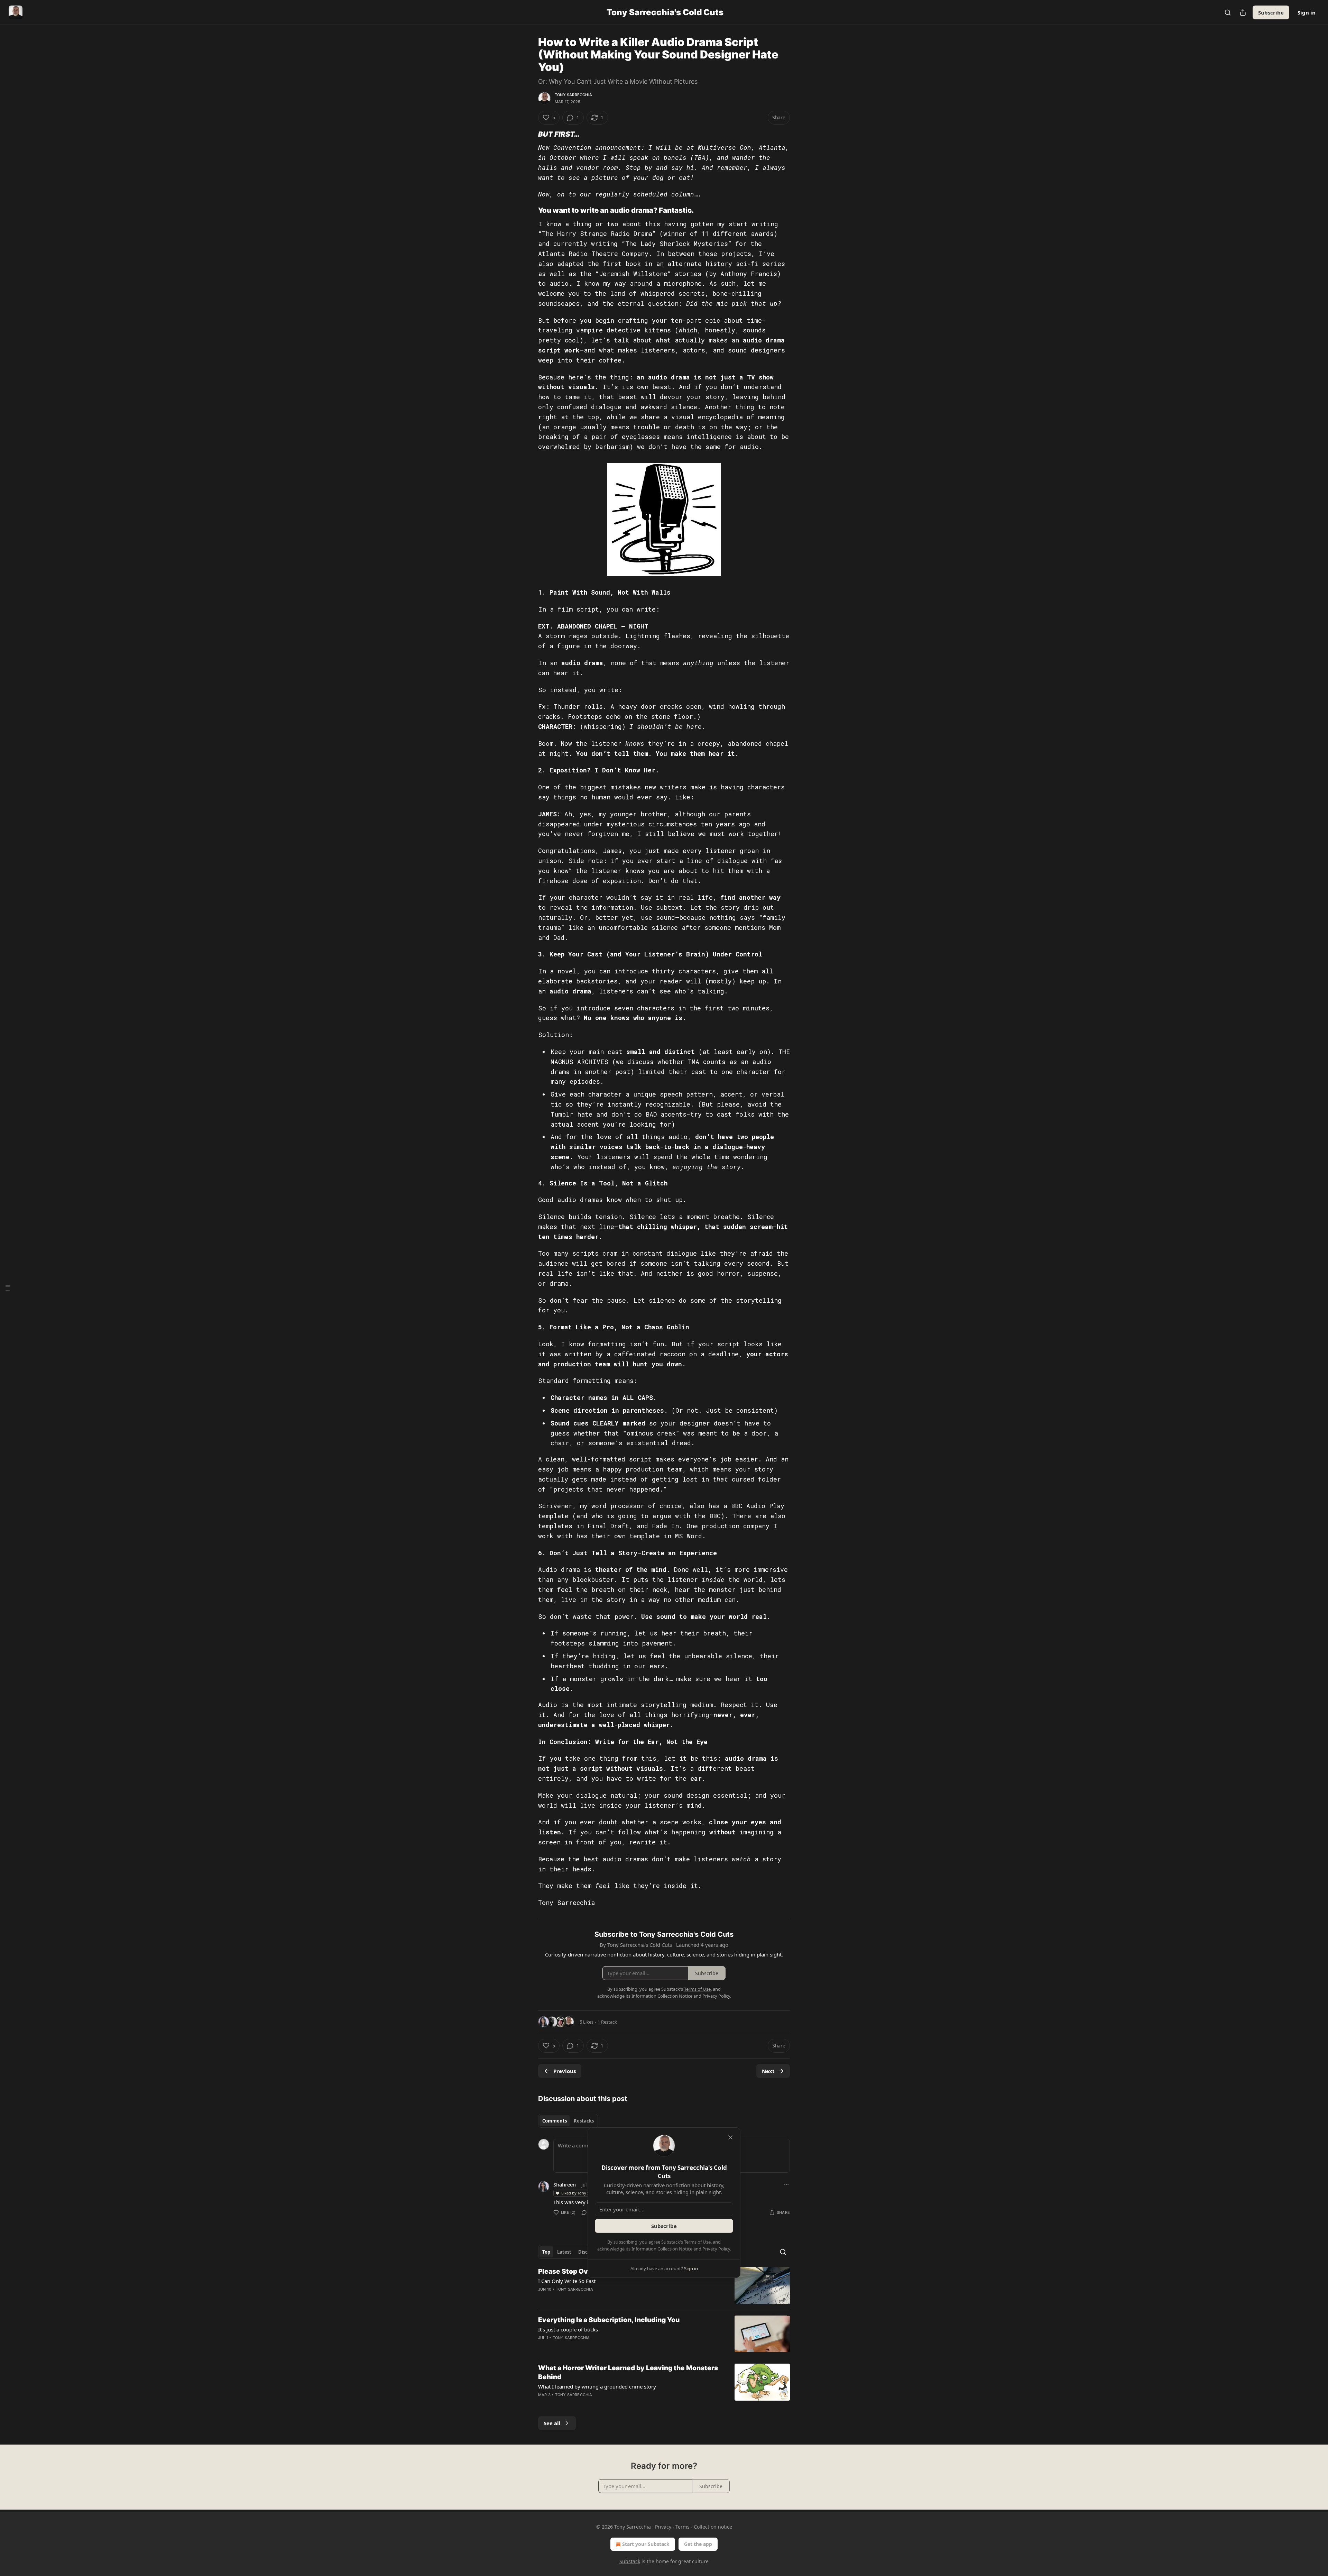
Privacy (663, 2527)
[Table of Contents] (8, 1288)
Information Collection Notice (662, 2249)
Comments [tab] (555, 2121)
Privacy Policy (716, 2249)
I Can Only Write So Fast (567, 2281)
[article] (664, 2286)
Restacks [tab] (584, 2121)
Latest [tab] (564, 2252)
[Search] (1228, 12)
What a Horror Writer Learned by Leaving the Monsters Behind (628, 2372)
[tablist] (568, 2121)
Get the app (698, 2544)
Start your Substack (646, 2544)
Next (768, 2071)
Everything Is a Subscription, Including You (609, 2320)
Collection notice (713, 2527)
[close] (730, 2137)
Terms (683, 2527)
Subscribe (1271, 12)
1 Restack (607, 2022)
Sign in (1307, 12)
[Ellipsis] (786, 2184)
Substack (630, 2561)
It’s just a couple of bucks (568, 2329)
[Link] (528, 134)
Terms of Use (697, 2242)
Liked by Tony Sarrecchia (584, 2193)
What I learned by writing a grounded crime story (597, 2386)
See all (552, 2423)
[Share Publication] (1243, 12)
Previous (565, 2071)
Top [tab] (546, 2252)
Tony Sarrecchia (573, 95)
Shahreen (565, 2184)
